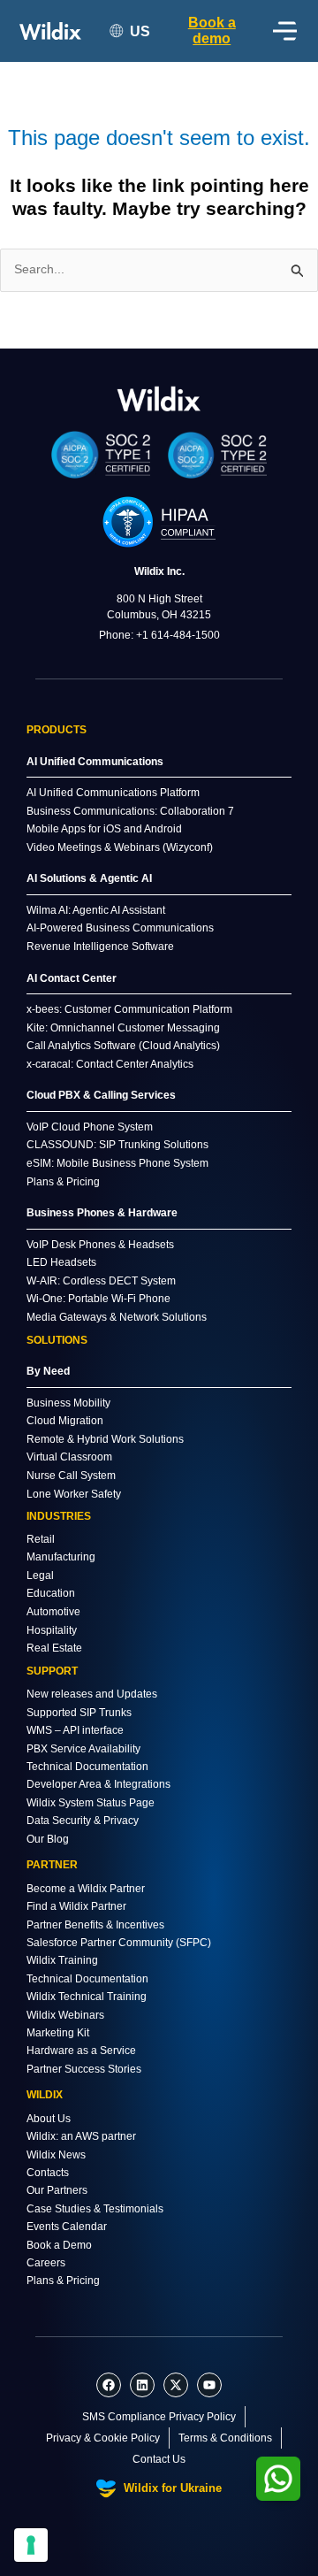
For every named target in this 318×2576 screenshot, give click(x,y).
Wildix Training (62, 1960)
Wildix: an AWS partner (81, 2136)
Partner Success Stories (84, 2069)
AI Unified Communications (95, 762)
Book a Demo (59, 2245)
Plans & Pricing (63, 2281)
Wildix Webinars (65, 2015)
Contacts (48, 2173)
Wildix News (56, 2155)
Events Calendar (67, 2227)
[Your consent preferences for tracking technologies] (31, 2545)
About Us (49, 2119)
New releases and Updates (92, 1694)
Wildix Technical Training (87, 1997)
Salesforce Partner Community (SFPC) (119, 1943)
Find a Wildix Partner (76, 1906)
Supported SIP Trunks (79, 1713)
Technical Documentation (87, 1767)
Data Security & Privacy (83, 1821)
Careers (46, 2263)
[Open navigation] (285, 31)
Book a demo (212, 31)
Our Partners (57, 2190)
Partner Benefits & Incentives (95, 1925)
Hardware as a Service (81, 2051)
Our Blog (48, 1839)
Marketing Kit (58, 2033)
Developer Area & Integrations (98, 1784)
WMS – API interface (75, 1730)
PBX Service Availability (83, 1749)
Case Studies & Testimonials (95, 2209)
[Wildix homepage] (50, 31)
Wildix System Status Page (91, 1803)
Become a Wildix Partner (86, 1889)
